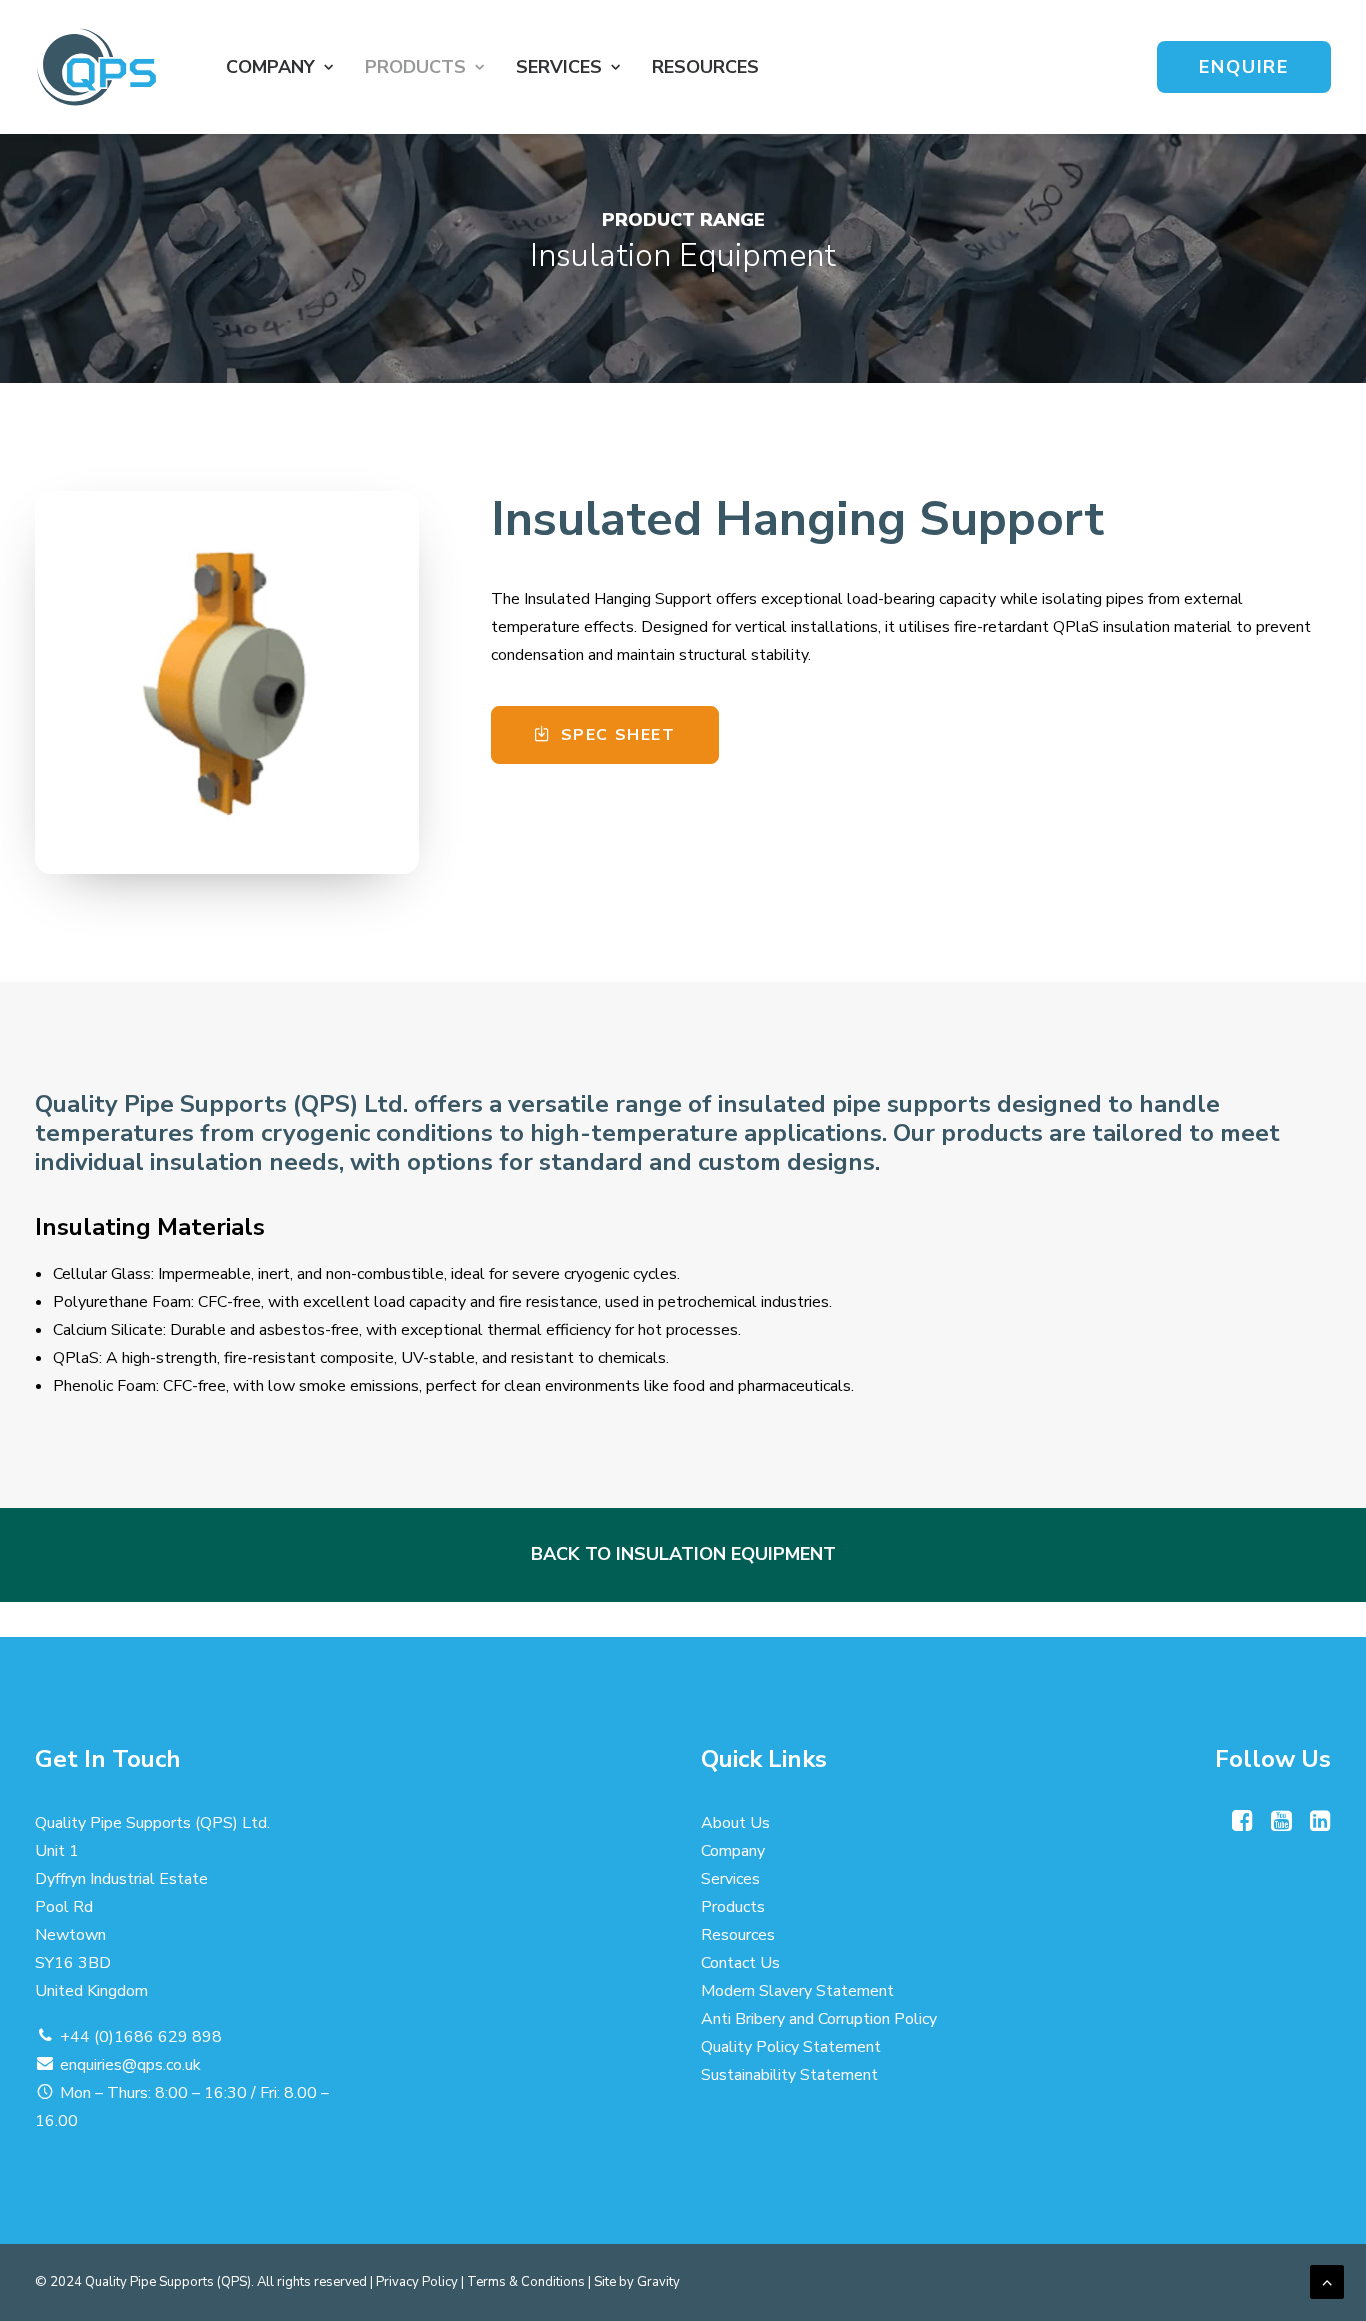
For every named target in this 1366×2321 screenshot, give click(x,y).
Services (730, 1880)
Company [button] (270, 67)
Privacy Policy (417, 2282)
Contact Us (740, 1964)
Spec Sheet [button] (618, 735)
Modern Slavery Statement (797, 1992)
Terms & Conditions (526, 2282)
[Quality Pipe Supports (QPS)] (96, 67)
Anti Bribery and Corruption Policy (819, 2020)
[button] (1242, 1827)
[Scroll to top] (1327, 2281)
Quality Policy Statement (791, 2048)
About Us (735, 1824)
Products (415, 67)
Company (733, 1852)
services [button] (559, 67)
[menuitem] (279, 67)
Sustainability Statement (789, 2076)
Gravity (658, 2282)
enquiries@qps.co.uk (130, 2066)
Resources (705, 67)
